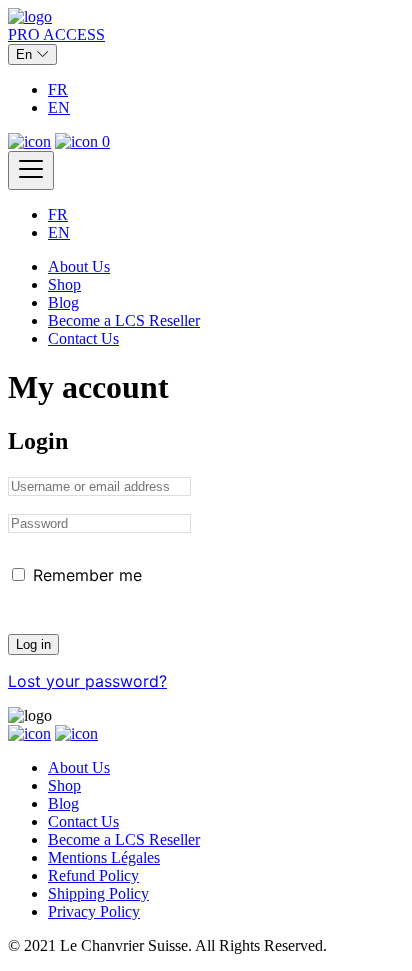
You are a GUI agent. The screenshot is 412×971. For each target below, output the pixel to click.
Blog (63, 302)
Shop (64, 284)
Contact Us (83, 338)
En (26, 54)
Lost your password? (87, 681)
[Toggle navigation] (31, 170)
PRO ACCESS (56, 34)
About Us (79, 266)
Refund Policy (93, 875)
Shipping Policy (98, 893)
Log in (33, 644)
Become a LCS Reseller (124, 320)
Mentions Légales (104, 857)
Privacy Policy (94, 911)
